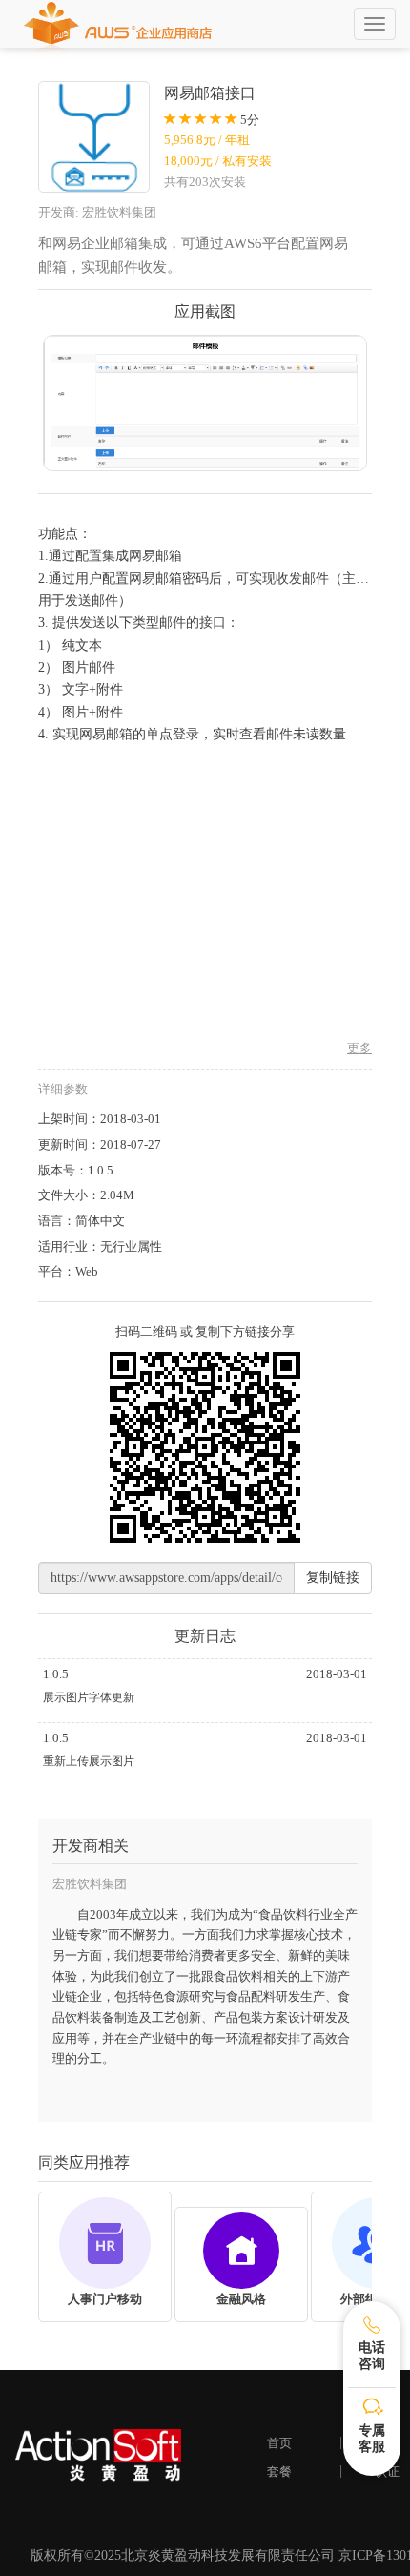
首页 (279, 2443)
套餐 (279, 2472)
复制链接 (333, 1578)
